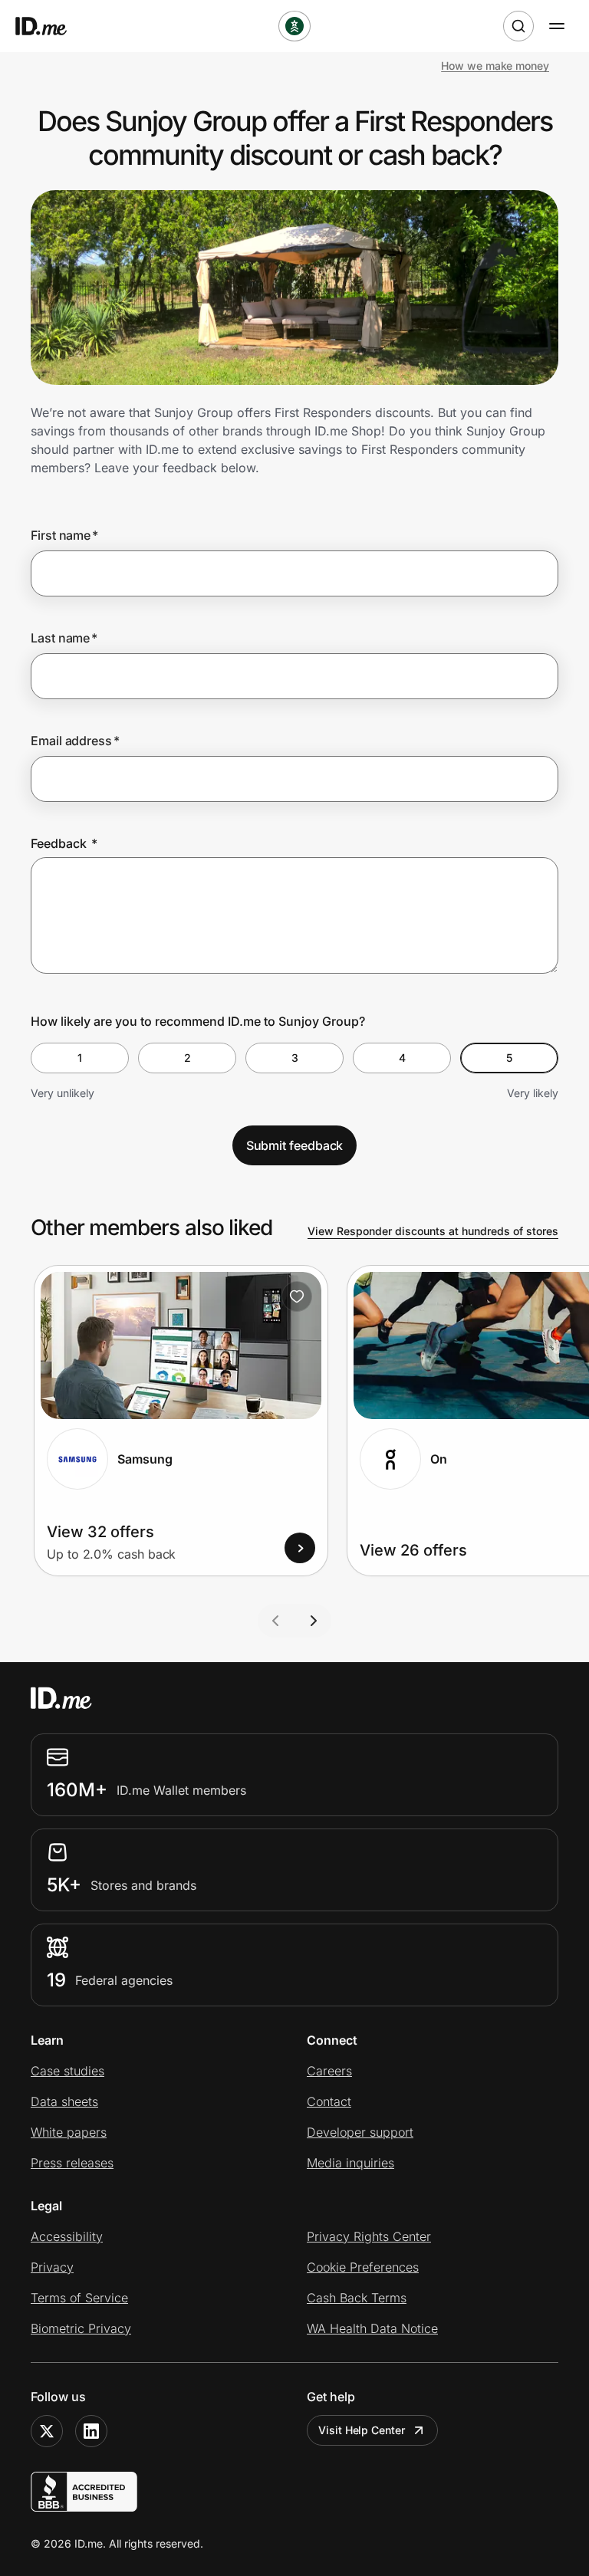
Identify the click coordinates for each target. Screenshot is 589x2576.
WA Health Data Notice (372, 2328)
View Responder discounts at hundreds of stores (433, 1231)
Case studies (67, 2071)
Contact (329, 2101)
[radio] (80, 1058)
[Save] (297, 1296)
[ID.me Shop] (51, 26)
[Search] (518, 26)
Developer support (360, 2132)
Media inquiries (350, 2163)
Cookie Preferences (363, 2267)
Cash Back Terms (357, 2298)
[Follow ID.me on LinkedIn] (91, 2431)
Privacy (52, 2267)
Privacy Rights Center (369, 2236)
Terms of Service (79, 2298)
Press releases (72, 2163)
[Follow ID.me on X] (47, 2431)
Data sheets (64, 2101)
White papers (69, 2132)
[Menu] (557, 26)
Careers (329, 2071)
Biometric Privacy (81, 2328)
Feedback (64, 843)
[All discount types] (294, 26)
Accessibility (67, 2236)
